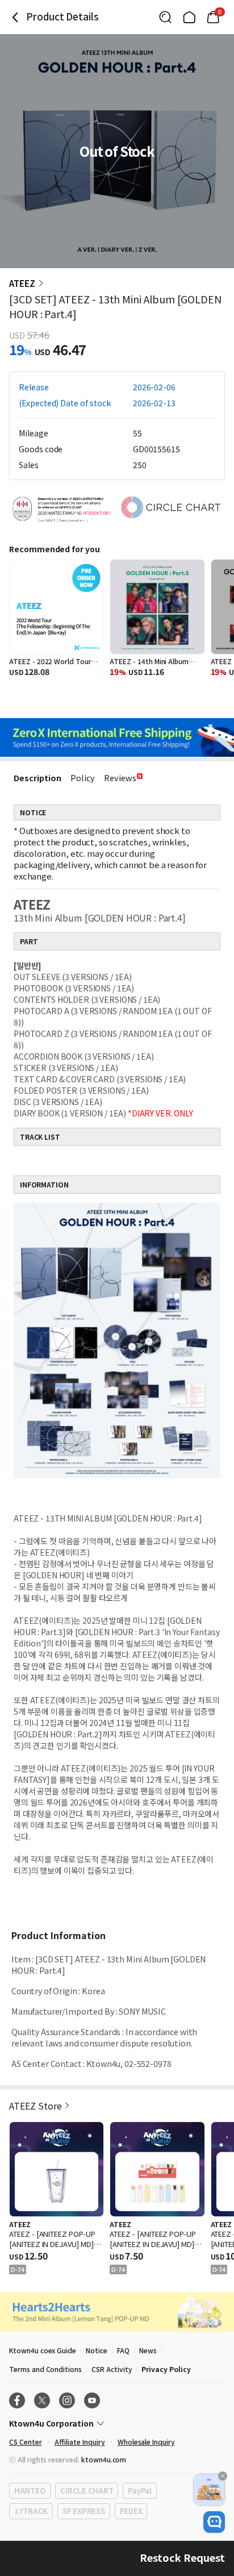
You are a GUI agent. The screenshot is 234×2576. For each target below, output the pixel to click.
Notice (97, 2350)
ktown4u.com (104, 2459)
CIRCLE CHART (87, 2490)
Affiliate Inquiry (80, 2442)
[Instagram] (67, 2400)
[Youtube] (92, 2400)
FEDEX (131, 2511)
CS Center (26, 2442)
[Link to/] (189, 17)
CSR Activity (112, 2369)
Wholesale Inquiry (146, 2442)
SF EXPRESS (83, 2511)
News (148, 2350)
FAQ (123, 2350)
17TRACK (31, 2511)
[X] (42, 2400)
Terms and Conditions (45, 2369)
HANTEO (30, 2490)
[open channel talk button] (214, 2522)
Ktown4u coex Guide (43, 2350)
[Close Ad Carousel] (223, 2476)
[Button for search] (165, 17)
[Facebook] (17, 2400)
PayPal (139, 2490)
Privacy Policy (166, 2369)
